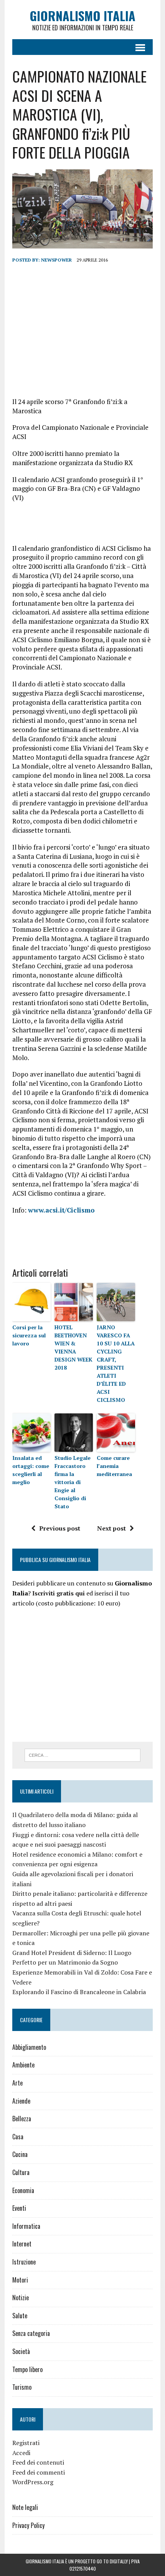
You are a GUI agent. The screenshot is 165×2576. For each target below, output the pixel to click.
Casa (18, 2137)
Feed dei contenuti (38, 2462)
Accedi (21, 2453)
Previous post (60, 1528)
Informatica (26, 2226)
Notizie (21, 2298)
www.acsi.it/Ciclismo (61, 1210)
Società (21, 2351)
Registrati (26, 2443)
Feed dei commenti (39, 2472)
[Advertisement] (82, 330)
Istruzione (24, 2262)
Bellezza (22, 2119)
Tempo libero (27, 2369)
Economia (23, 2190)
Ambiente (23, 2065)
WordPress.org (33, 2482)
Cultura (21, 2172)
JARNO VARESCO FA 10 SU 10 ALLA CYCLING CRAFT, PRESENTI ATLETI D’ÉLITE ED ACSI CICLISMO (116, 1363)
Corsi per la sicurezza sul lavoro (29, 1335)
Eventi (19, 2208)
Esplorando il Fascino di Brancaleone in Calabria (79, 1992)
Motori (20, 2280)
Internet (22, 2244)
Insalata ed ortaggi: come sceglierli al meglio (31, 1470)
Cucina (20, 2154)
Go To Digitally (112, 2561)
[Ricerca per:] (83, 1754)
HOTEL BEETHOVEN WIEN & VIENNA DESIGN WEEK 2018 (73, 1347)
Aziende (21, 2101)
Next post (111, 1528)
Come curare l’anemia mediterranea (114, 1466)
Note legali (25, 2507)
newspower (56, 260)
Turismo (22, 2387)
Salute (20, 2316)
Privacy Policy (28, 2525)
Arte (17, 2083)
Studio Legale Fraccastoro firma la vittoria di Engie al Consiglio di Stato (73, 1482)
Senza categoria (31, 2333)
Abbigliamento (29, 2047)
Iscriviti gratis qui (59, 1593)
